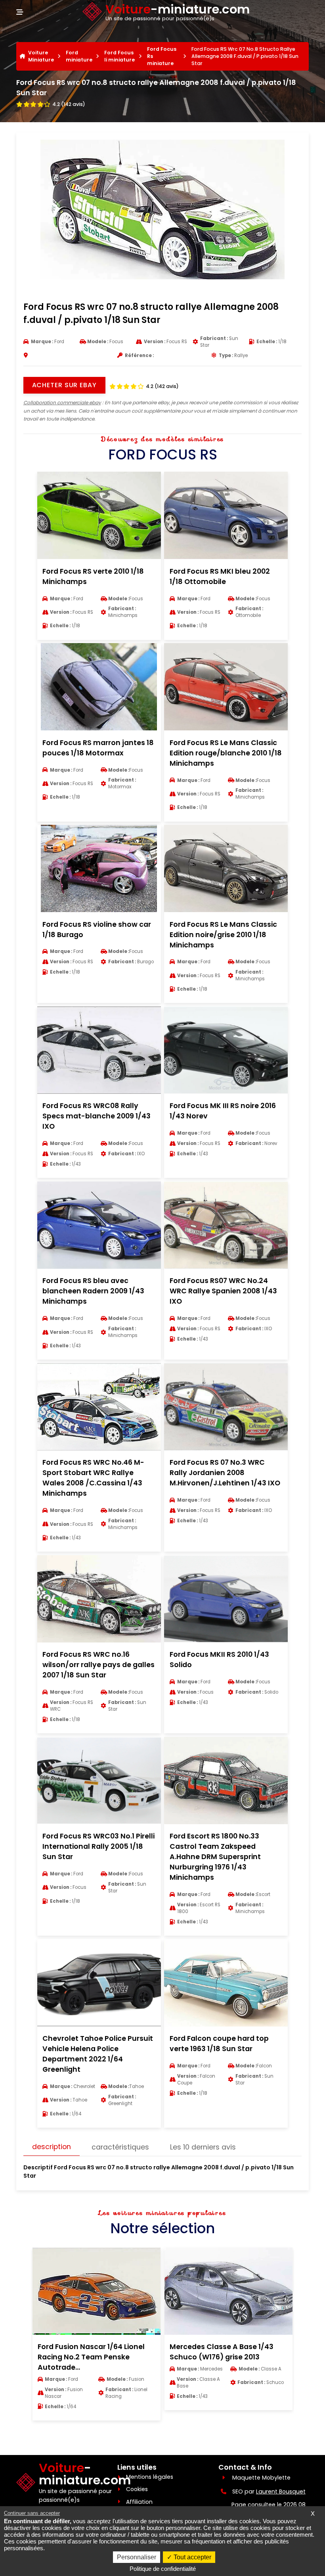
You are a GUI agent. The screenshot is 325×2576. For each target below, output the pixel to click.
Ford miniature (79, 56)
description (52, 2147)
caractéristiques (120, 2147)
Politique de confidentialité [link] (163, 2569)
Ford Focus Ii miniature (119, 56)
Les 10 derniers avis (203, 2147)
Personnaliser (137, 2557)
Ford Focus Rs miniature (162, 56)
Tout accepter (192, 2557)
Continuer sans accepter (32, 2513)
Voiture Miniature (41, 56)
